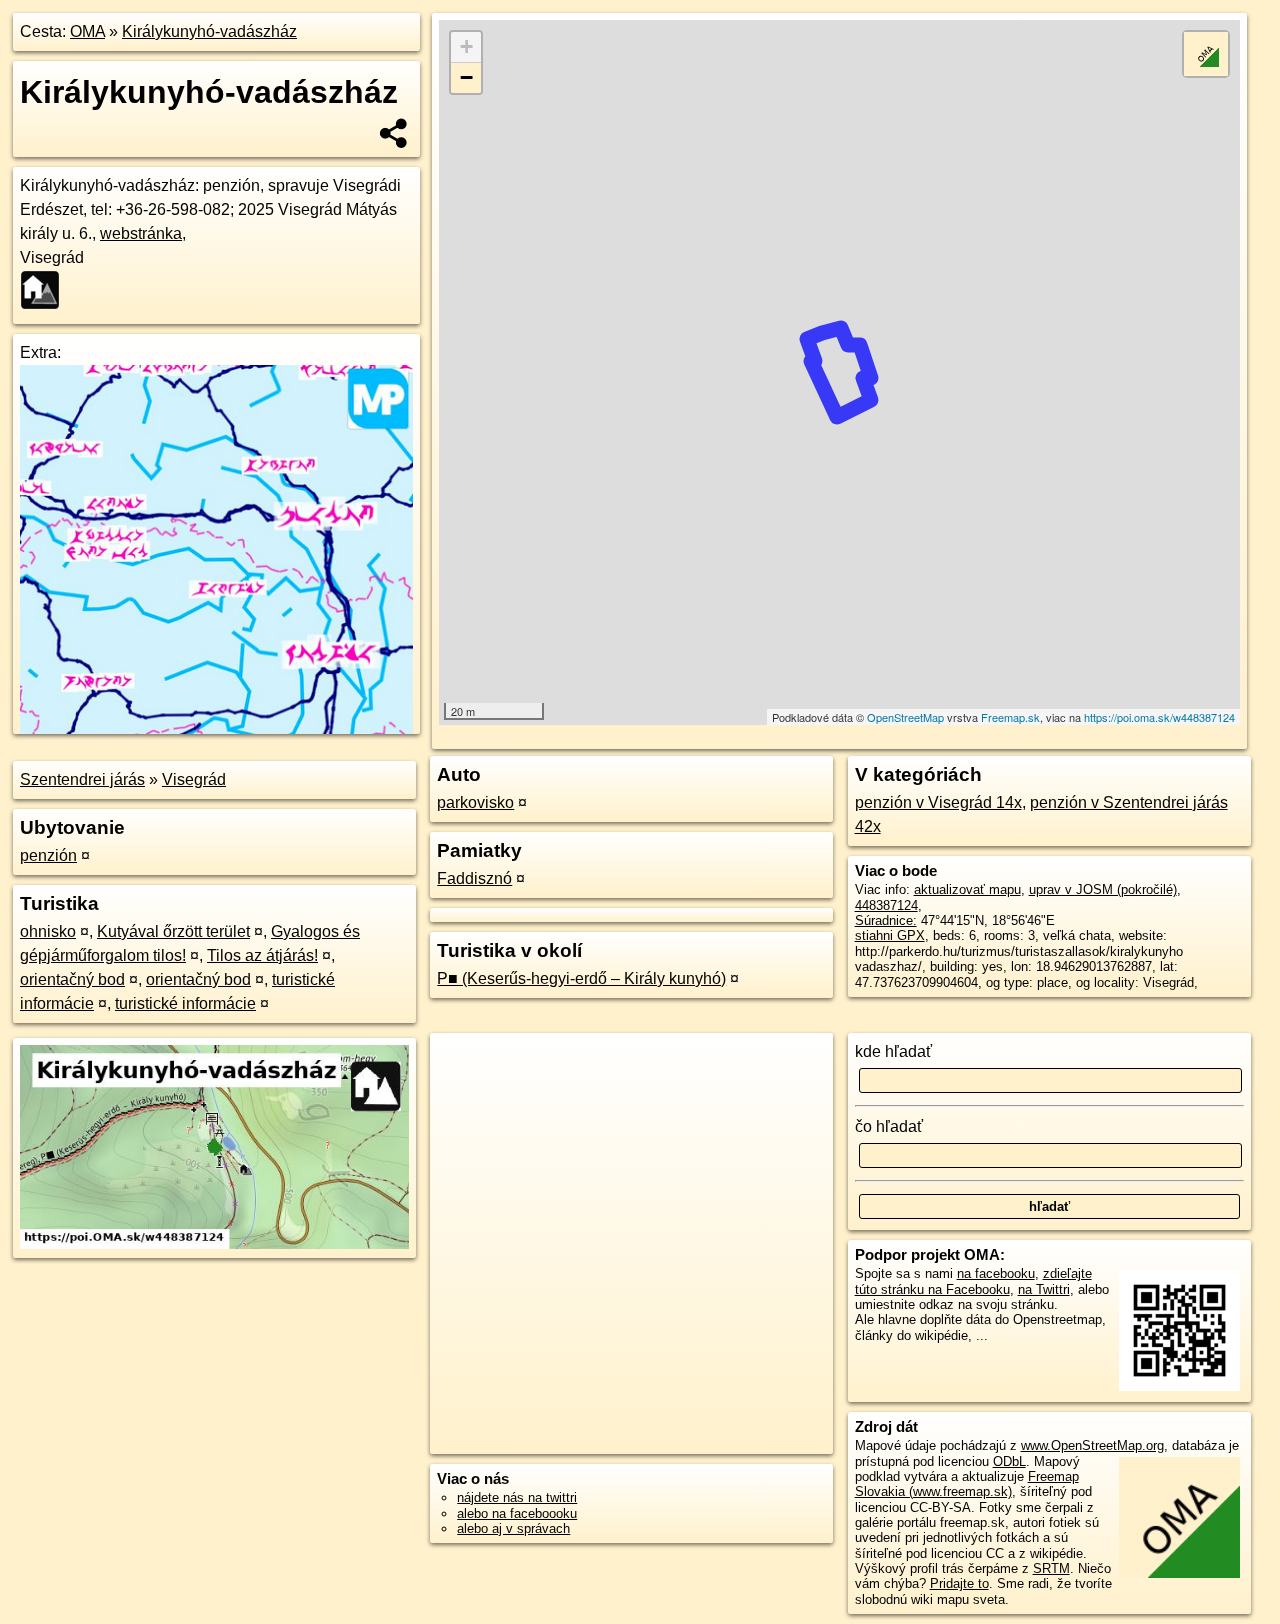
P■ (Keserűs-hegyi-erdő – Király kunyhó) (581, 978)
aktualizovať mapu (967, 889)
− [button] (466, 77)
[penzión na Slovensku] (46, 290)
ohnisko (48, 931)
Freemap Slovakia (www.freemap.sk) (967, 1484)
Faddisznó (474, 878)
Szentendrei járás (82, 779)
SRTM (1051, 1568)
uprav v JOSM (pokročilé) (1103, 889)
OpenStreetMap (905, 717)
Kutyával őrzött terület (173, 931)
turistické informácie (185, 1003)
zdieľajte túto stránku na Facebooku (973, 1281)
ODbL (1009, 1461)
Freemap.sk (1010, 717)
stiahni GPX (890, 935)
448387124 (886, 905)
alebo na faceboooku (517, 1513)
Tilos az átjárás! (262, 955)
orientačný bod (72, 979)
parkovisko (475, 802)
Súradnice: (886, 920)
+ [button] (466, 46)
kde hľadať (893, 1051)
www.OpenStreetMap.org (1092, 1445)
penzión (48, 855)
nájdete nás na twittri (517, 1497)
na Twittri (1044, 1289)
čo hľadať (889, 1126)
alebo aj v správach (513, 1528)
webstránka (141, 233)
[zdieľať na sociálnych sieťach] (394, 133)
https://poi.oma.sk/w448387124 (1159, 717)
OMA (87, 31)
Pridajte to (959, 1583)
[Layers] (1206, 54)
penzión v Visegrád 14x (938, 802)
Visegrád (194, 779)
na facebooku (996, 1273)
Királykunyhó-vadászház (209, 31)
